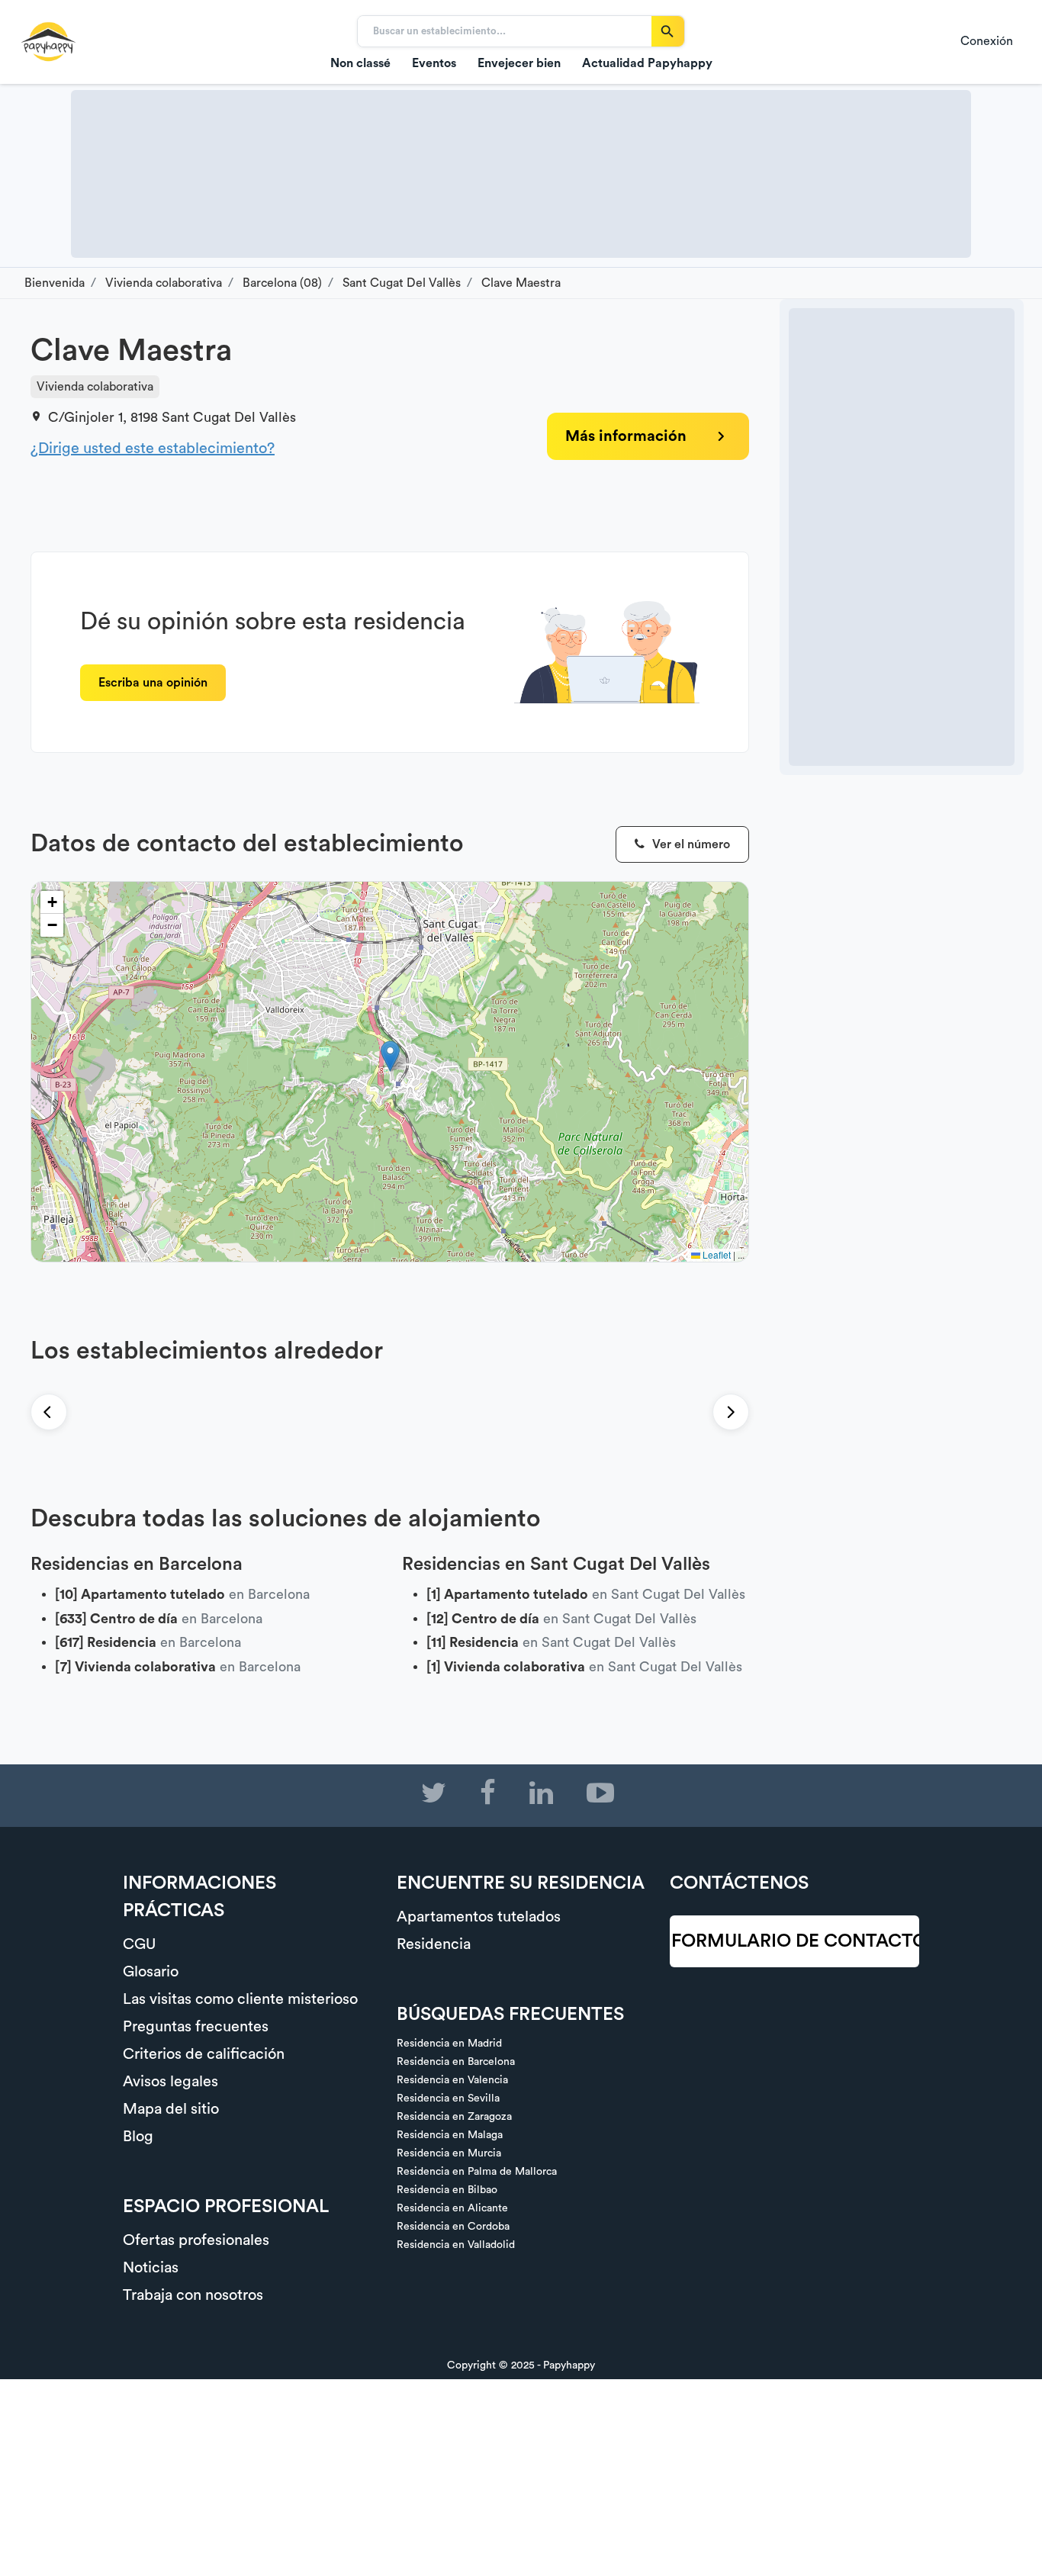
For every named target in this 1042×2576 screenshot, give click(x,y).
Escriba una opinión (153, 683)
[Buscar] (668, 31)
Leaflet (716, 1254)
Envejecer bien (519, 63)
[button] (390, 1056)
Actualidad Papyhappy (647, 63)
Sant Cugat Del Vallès (229, 417)
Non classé (360, 63)
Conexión (987, 41)
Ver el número (690, 844)
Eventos (434, 63)
